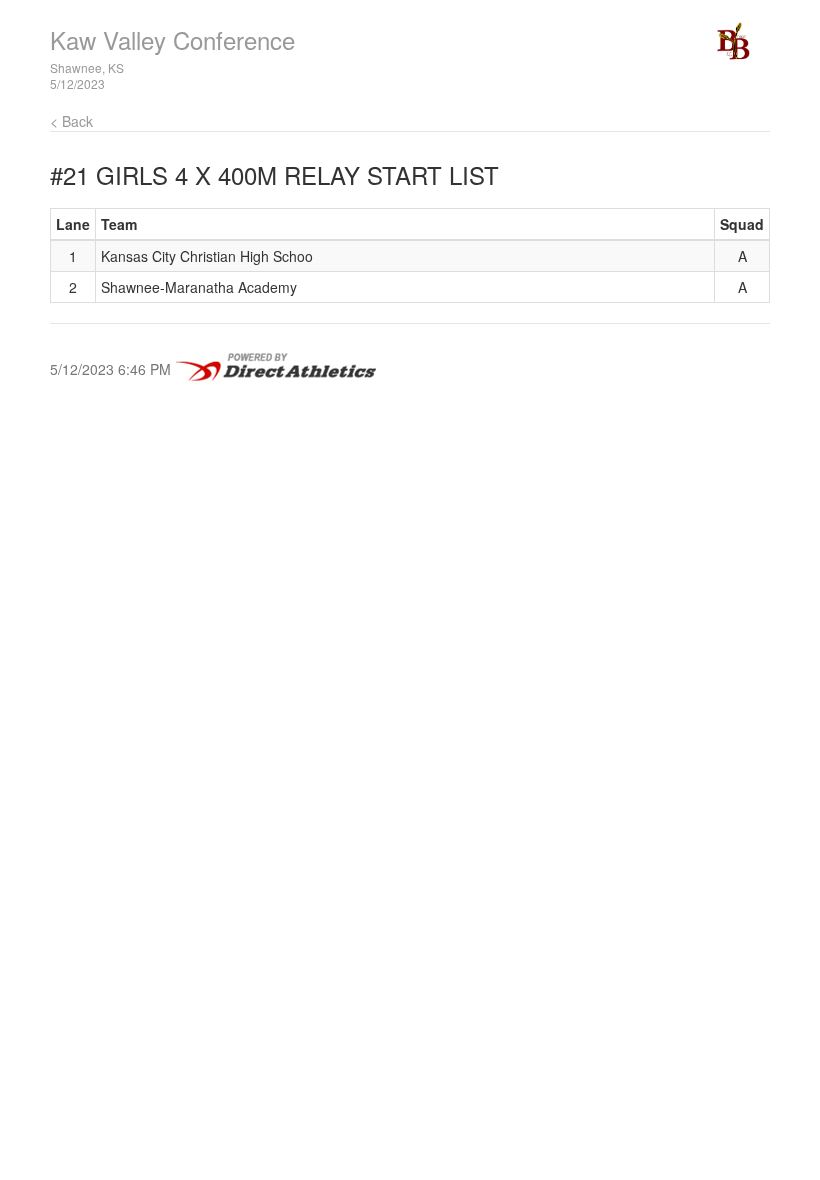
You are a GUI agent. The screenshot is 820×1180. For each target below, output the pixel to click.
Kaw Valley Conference (172, 39)
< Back (71, 121)
